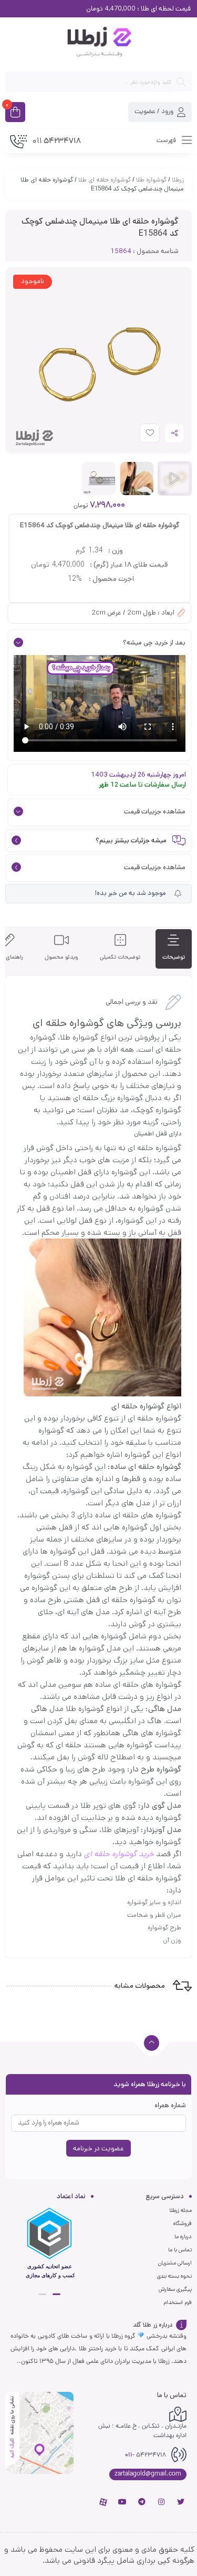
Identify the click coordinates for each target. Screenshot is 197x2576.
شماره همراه (170, 2105)
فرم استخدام (178, 2302)
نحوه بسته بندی (174, 2276)
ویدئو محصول (61, 957)
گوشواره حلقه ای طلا (105, 180)
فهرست (167, 140)
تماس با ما (180, 2250)
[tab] (174, 949)
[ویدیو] (175, 479)
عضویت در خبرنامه (98, 2149)
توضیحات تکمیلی (120, 957)
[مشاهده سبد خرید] (15, 113)
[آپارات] (103, 2502)
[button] (56, 2294)
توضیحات (174, 957)
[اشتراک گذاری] (174, 433)
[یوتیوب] (122, 2502)
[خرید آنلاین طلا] (98, 44)
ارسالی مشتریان (175, 2263)
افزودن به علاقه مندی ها (140, 435)
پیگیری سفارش (175, 2289)
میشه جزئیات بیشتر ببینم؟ (131, 841)
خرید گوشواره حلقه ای (119, 1854)
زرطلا (178, 180)
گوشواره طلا (151, 180)
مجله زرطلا (180, 2210)
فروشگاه (183, 2223)
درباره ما (183, 2237)
